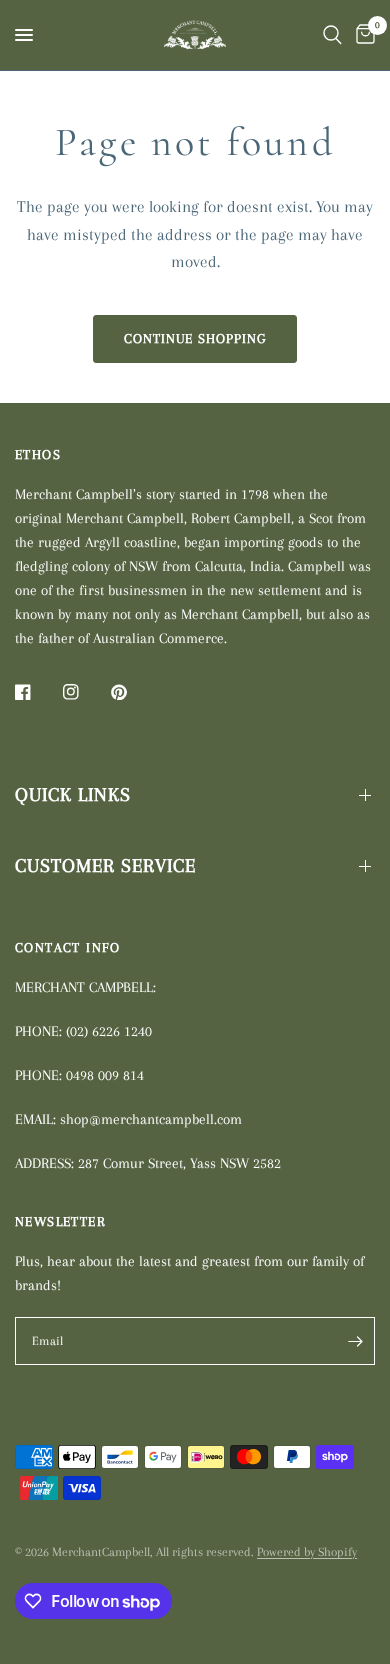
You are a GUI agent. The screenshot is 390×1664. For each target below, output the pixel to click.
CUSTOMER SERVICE (105, 866)
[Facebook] (37, 692)
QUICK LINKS (73, 795)
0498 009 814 (105, 1075)
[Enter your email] (355, 1341)
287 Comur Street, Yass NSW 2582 (179, 1163)
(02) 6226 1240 (109, 1031)
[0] (362, 35)
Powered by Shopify (307, 1552)
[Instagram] (85, 692)
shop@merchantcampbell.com (151, 1119)
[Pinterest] (133, 692)
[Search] (332, 35)
